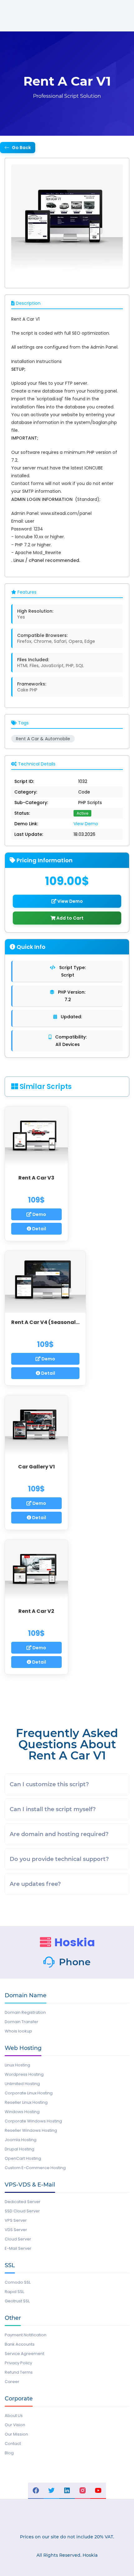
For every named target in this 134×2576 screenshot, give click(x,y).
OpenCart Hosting (23, 2158)
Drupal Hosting (19, 2149)
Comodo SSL (18, 2282)
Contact (13, 2444)
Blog (9, 2453)
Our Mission (16, 2434)
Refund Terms (19, 2372)
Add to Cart (69, 918)
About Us (14, 2416)
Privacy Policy (18, 2363)
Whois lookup (18, 2031)
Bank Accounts (20, 2344)
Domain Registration (25, 2012)
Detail (39, 1229)
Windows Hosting (22, 2112)
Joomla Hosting (21, 2140)
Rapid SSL (14, 2292)
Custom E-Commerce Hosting (35, 2168)
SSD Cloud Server (22, 2211)
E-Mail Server (18, 2248)
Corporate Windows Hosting (33, 2121)
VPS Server (16, 2220)
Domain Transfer (22, 2022)
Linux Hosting (17, 2065)
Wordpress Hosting (24, 2074)
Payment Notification (26, 2335)
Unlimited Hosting (22, 2084)
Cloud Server (18, 2239)
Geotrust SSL (17, 2301)
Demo (39, 1214)
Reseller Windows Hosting (31, 2130)
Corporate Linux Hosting (29, 2093)
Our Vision (15, 2425)
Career (12, 2382)
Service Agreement (24, 2354)
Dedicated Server (23, 2202)
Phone (75, 1962)
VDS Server (16, 2230)
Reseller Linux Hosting (26, 2102)
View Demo (86, 824)
